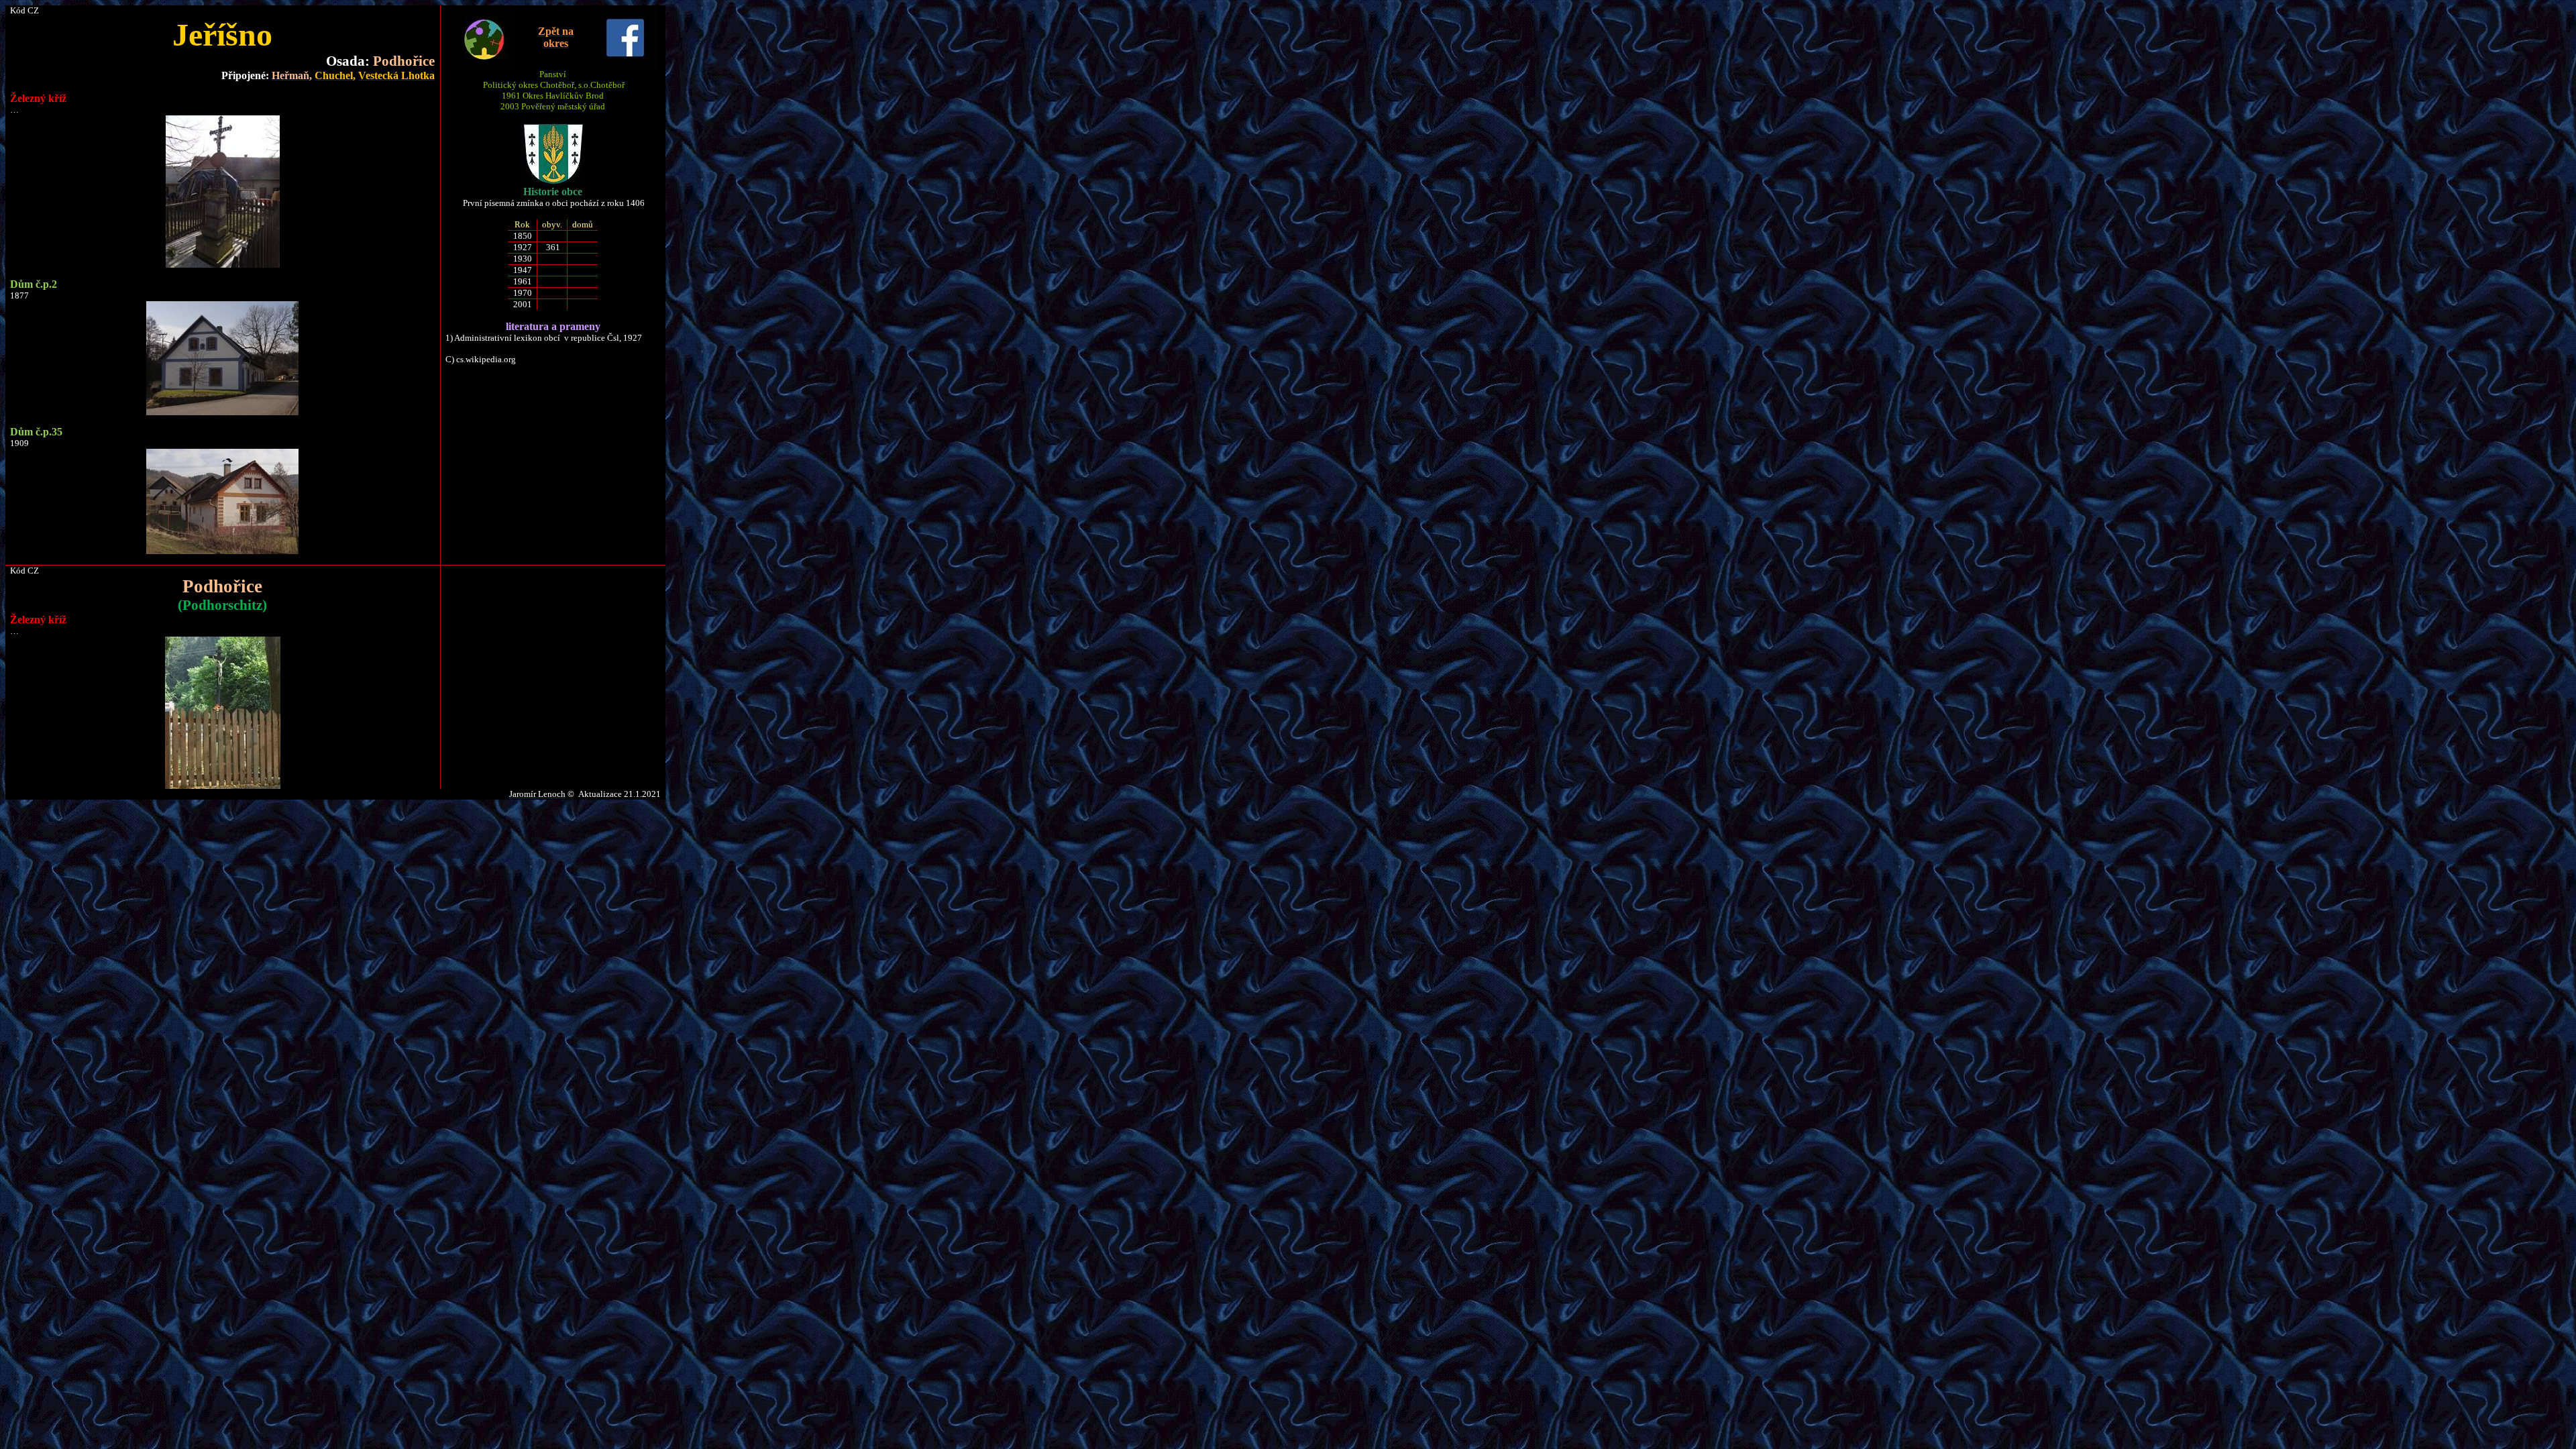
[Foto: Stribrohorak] (223, 786)
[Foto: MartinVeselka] (223, 265)
